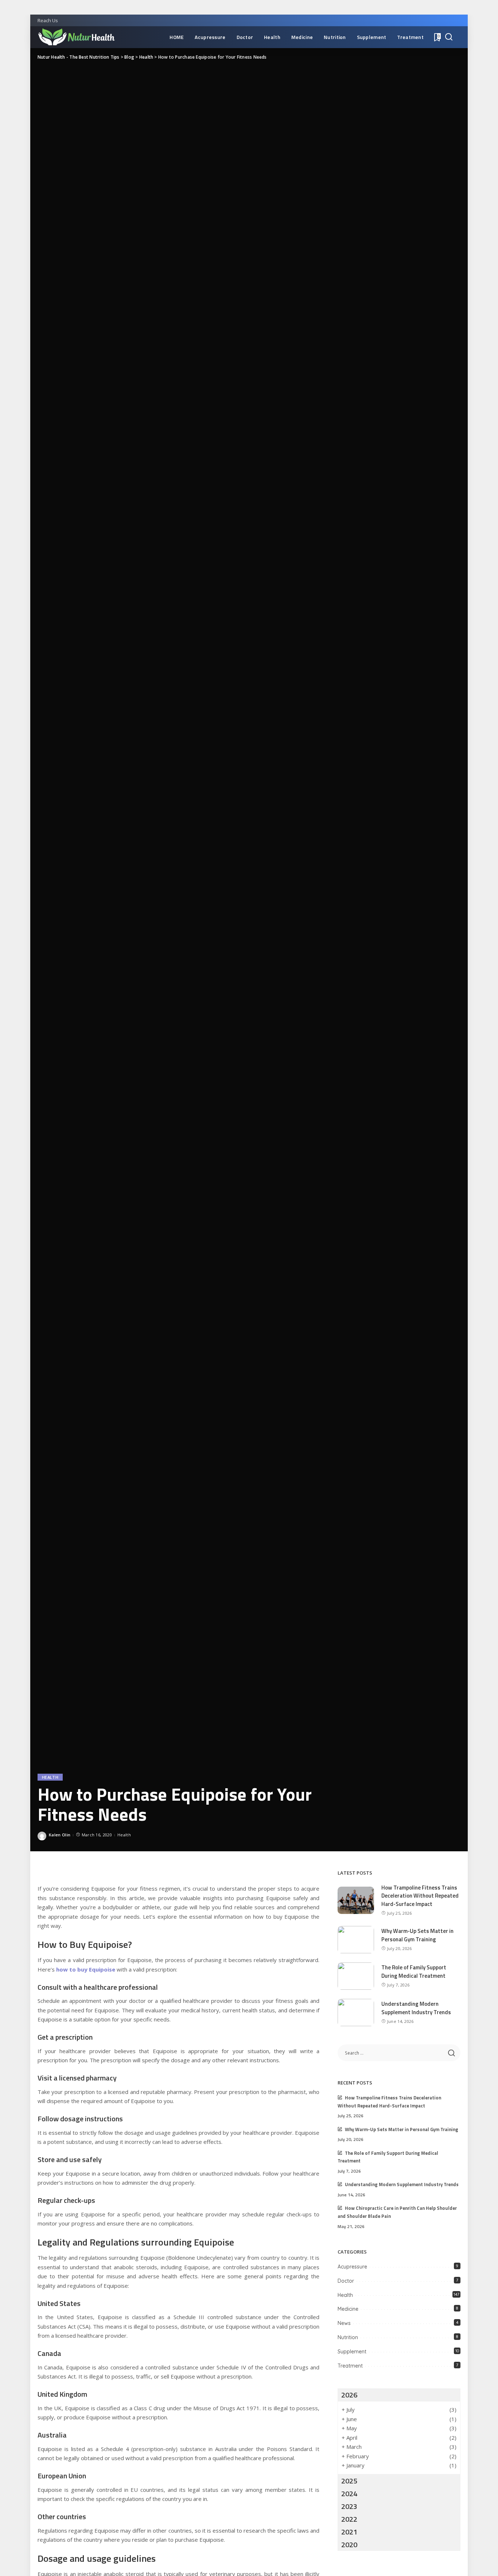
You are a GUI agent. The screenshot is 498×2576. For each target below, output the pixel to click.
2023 (349, 2506)
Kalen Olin (60, 1835)
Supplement (352, 2352)
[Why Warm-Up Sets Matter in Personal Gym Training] (356, 1940)
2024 (349, 2493)
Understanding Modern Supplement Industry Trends (416, 2008)
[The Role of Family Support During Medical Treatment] (356, 1976)
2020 (349, 2544)
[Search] (449, 37)
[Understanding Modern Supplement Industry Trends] (356, 2013)
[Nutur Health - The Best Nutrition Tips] (76, 37)
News (344, 2323)
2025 (349, 2481)
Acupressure (352, 2267)
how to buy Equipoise (86, 1969)
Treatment (350, 2366)
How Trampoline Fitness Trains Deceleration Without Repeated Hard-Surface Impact (420, 1896)
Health (50, 1777)
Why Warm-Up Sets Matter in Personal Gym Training (417, 1935)
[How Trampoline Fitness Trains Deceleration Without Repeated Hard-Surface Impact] (356, 1900)
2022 (349, 2519)
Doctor (346, 2281)
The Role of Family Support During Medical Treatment (414, 1972)
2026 (349, 2395)
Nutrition (348, 2337)
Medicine (348, 2309)
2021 (349, 2532)
